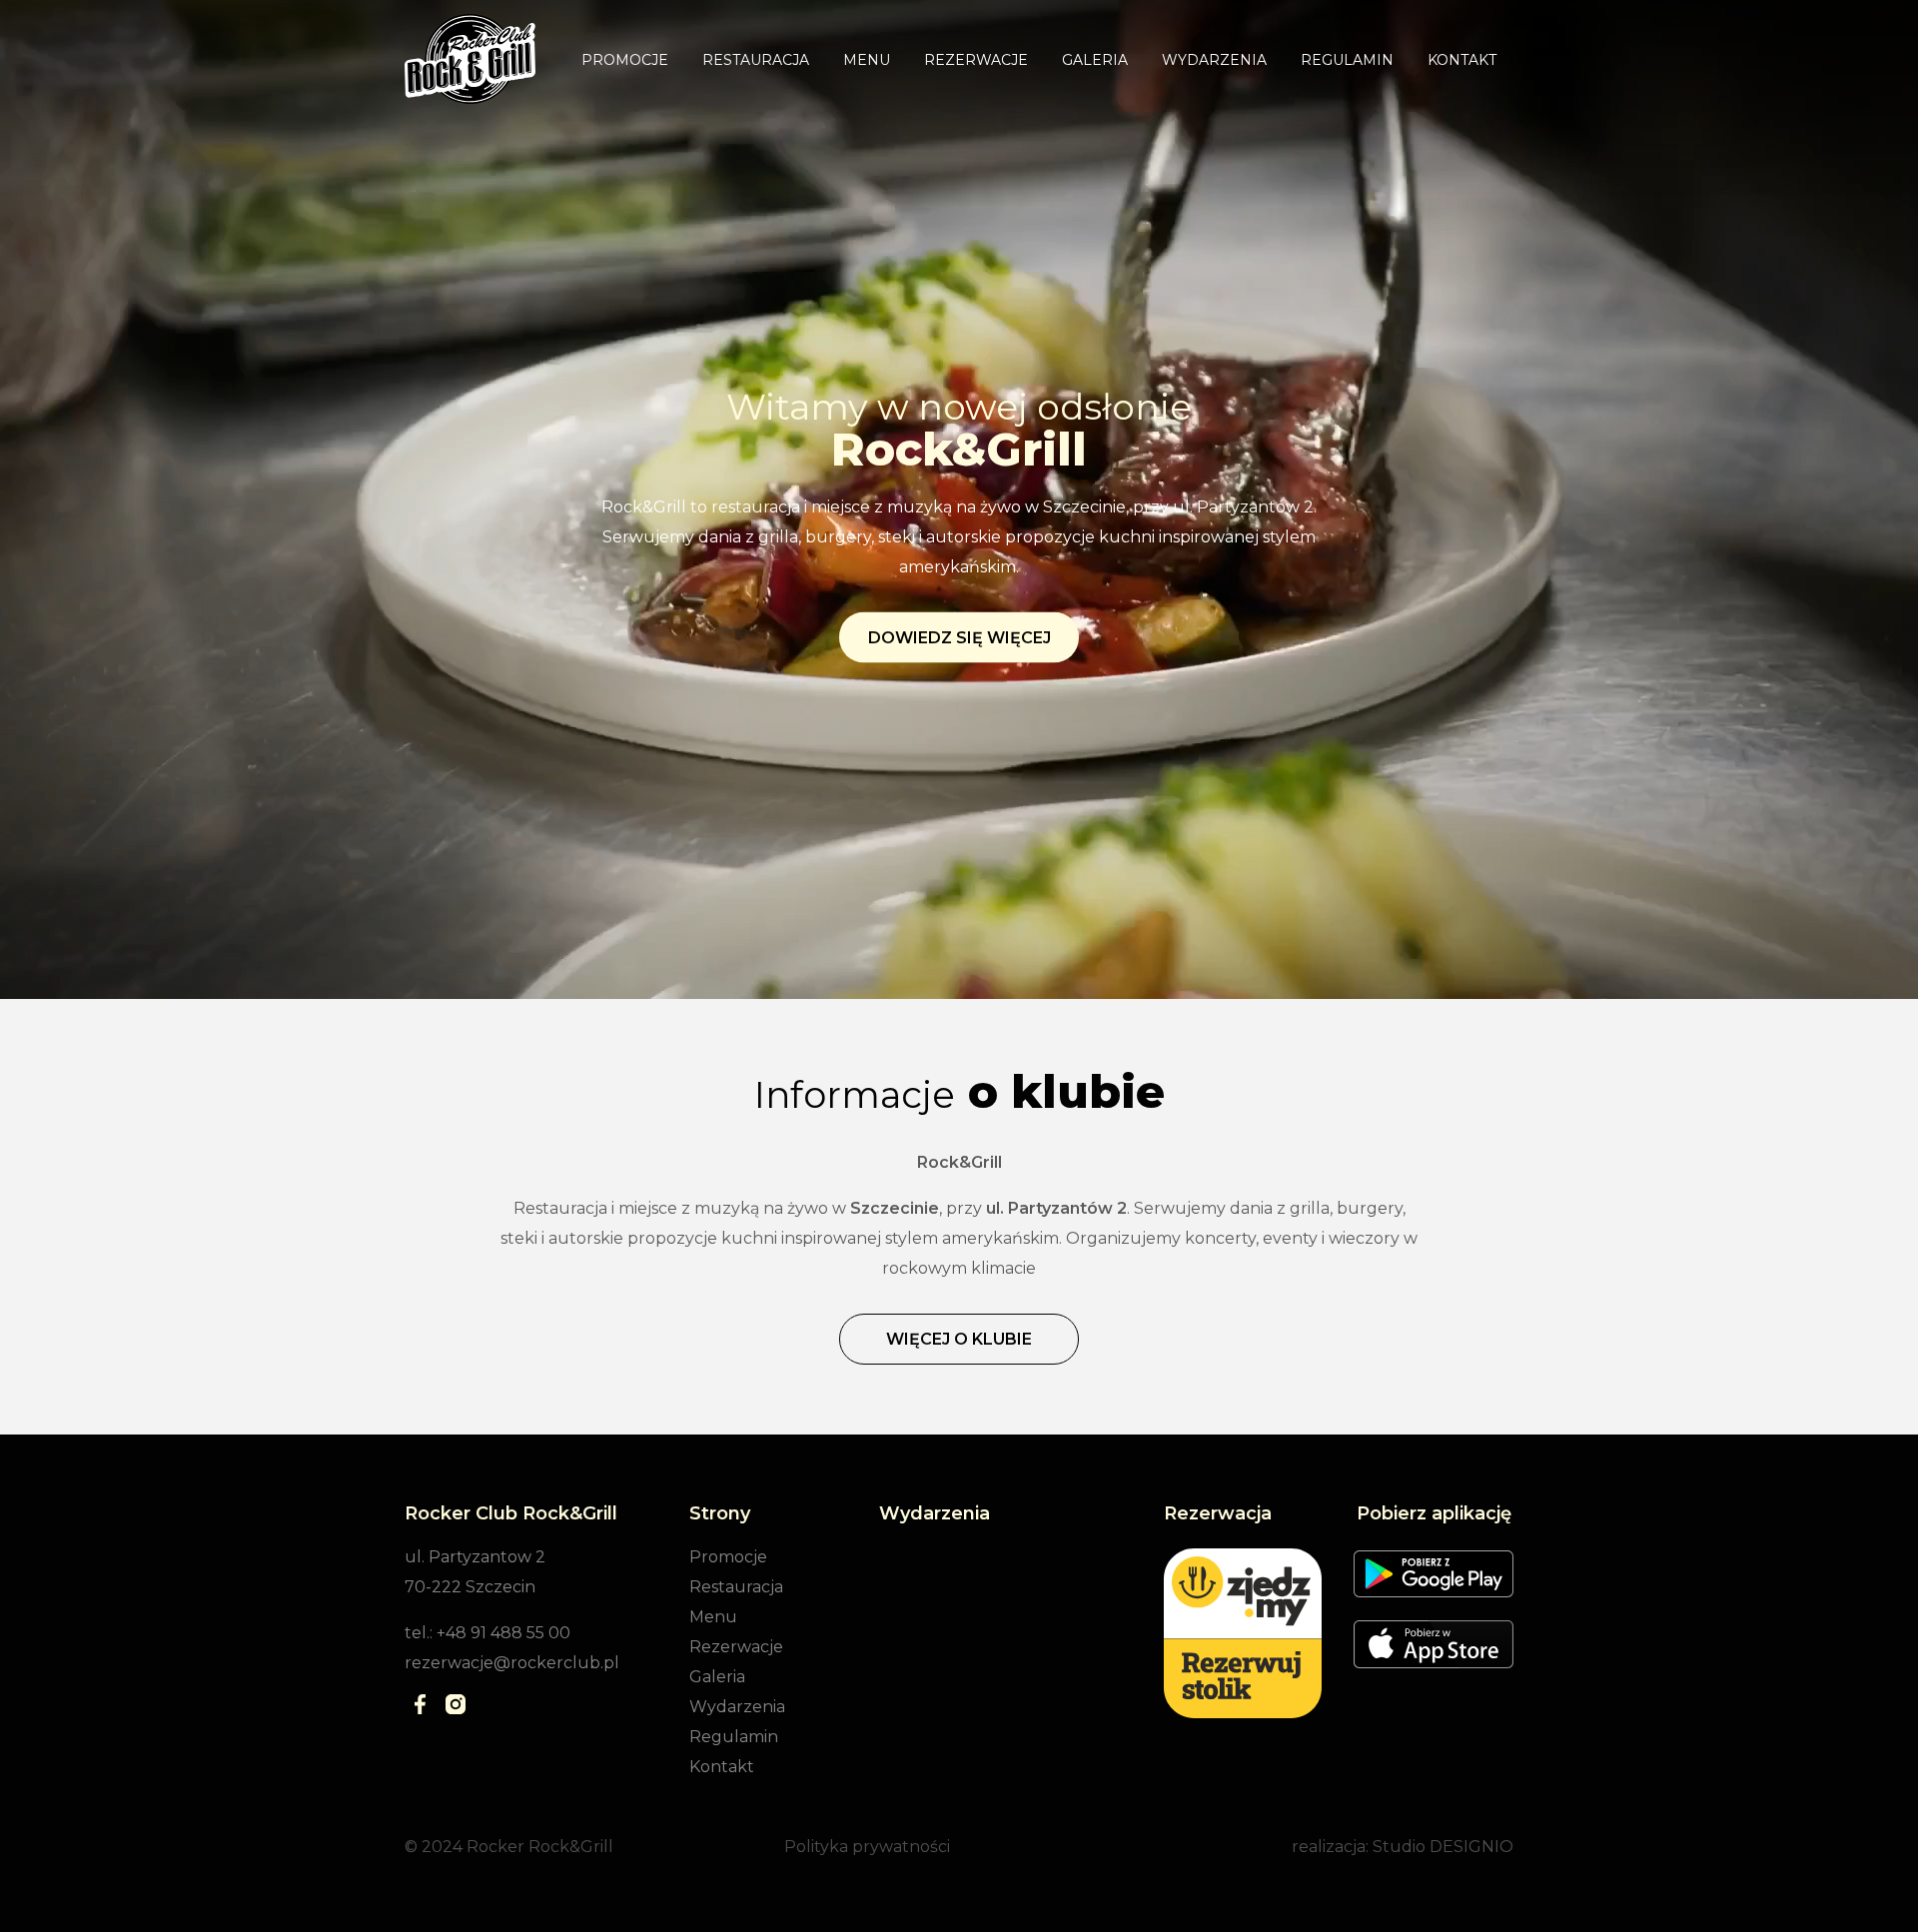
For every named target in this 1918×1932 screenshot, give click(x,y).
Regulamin (1347, 60)
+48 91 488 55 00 (503, 1633)
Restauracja (756, 60)
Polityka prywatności (867, 1847)
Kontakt (1462, 60)
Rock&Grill (959, 449)
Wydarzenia (1214, 60)
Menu (867, 60)
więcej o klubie (959, 1339)
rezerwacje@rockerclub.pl (512, 1663)
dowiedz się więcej (959, 638)
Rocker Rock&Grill (540, 1847)
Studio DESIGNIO (1443, 1847)
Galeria (1095, 60)
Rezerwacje (976, 60)
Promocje (625, 60)
